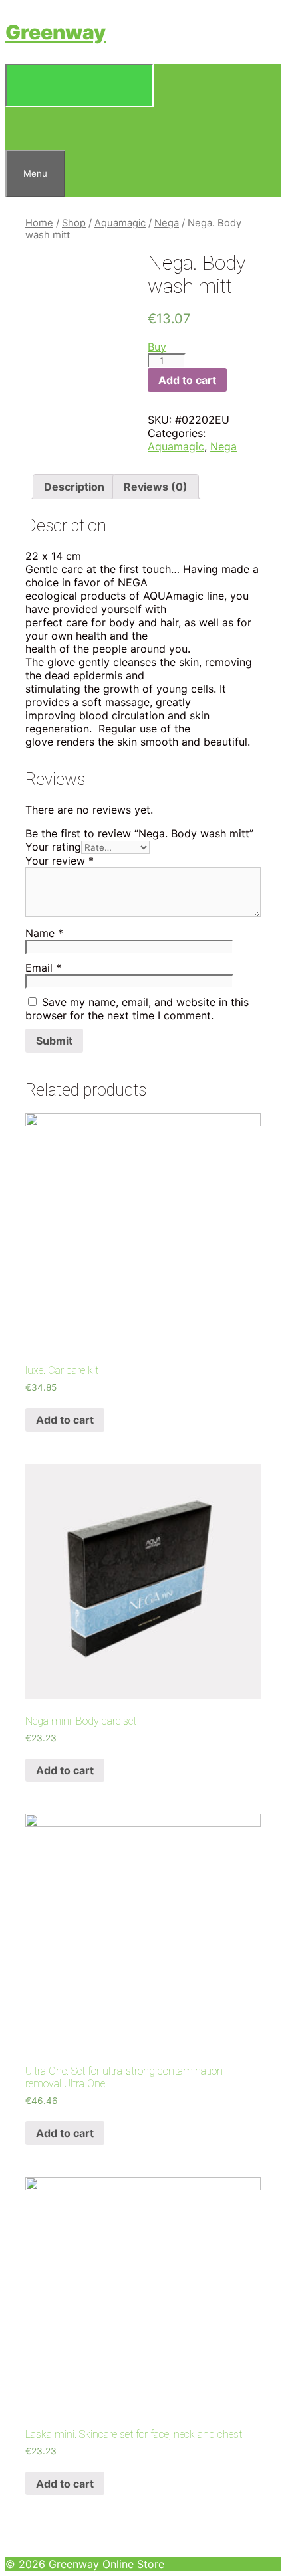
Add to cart (187, 380)
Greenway (56, 32)
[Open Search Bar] (22, 128)
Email (43, 968)
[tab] (74, 487)
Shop (74, 223)
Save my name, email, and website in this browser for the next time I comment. (137, 1009)
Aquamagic (120, 223)
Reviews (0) (156, 487)
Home (39, 223)
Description (74, 487)
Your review (60, 861)
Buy (157, 347)
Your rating (53, 847)
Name (44, 933)
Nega (167, 223)
